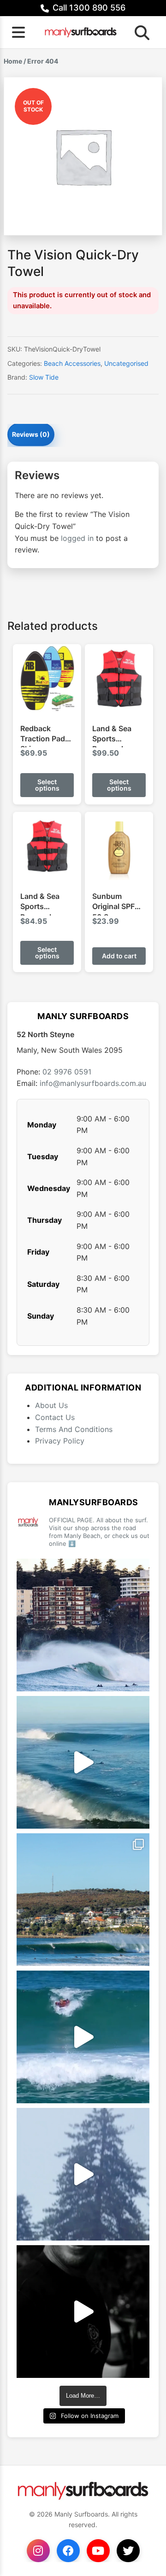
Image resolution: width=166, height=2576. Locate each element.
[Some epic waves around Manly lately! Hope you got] (83, 1625)
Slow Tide (44, 377)
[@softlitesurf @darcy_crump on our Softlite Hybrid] (83, 2174)
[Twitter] (128, 2551)
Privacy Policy (60, 1441)
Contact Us (55, 1417)
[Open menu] (18, 32)
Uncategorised (126, 363)
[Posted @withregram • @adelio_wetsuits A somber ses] (83, 2312)
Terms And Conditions (74, 1429)
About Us (51, 1405)
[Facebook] (68, 2551)
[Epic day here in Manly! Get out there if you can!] (83, 1900)
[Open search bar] (139, 32)
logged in (77, 538)
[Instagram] (38, 2551)
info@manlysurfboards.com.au (93, 1083)
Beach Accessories (72, 363)
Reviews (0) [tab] (31, 434)
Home (13, 61)
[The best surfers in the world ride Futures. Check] (83, 2037)
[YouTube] (98, 2551)
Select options (47, 785)
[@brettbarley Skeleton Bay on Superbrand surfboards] (83, 1762)
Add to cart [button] (119, 956)
